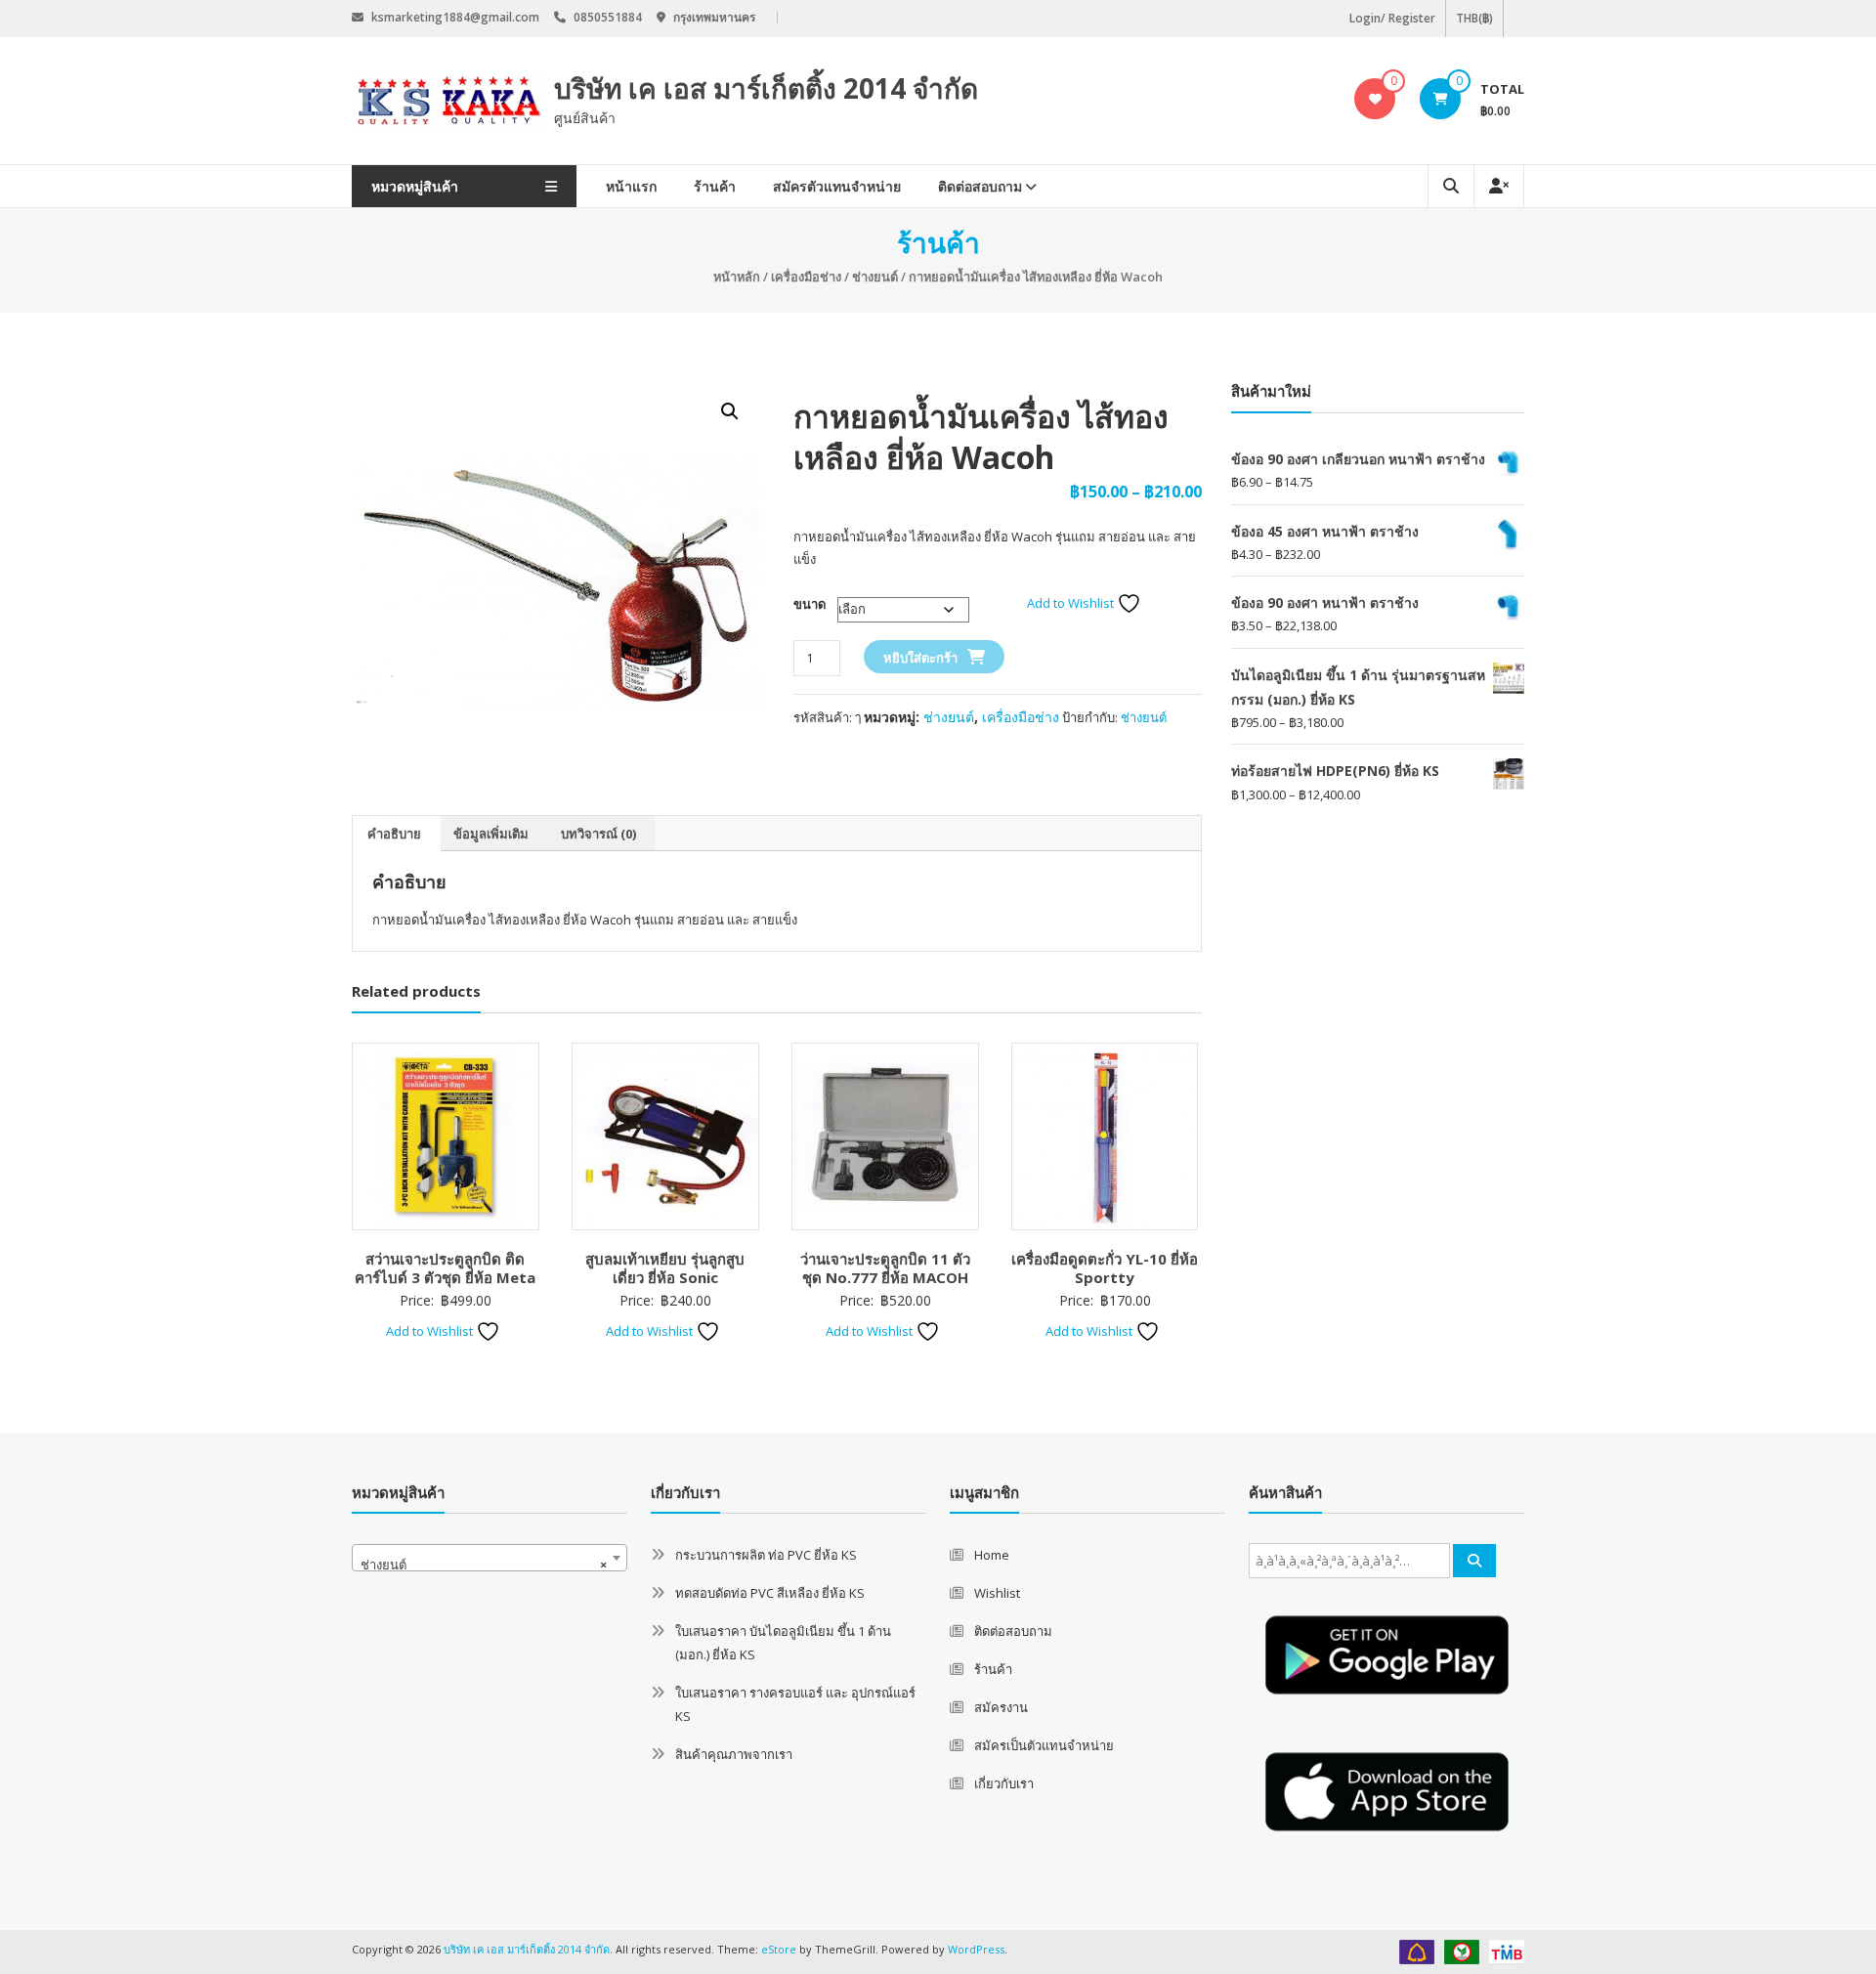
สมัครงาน (1001, 1707)
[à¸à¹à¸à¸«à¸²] (1474, 1561)
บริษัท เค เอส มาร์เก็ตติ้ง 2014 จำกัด (766, 88)
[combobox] (490, 1558)
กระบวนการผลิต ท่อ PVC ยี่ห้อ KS (766, 1555)
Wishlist (997, 1593)
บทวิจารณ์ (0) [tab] (598, 834)
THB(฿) (1474, 18)
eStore (779, 1949)
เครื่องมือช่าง (806, 277)
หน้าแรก (631, 186)
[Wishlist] (1375, 99)
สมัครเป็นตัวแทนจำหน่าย (1044, 1745)
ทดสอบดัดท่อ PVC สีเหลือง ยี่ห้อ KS (770, 1593)
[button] (730, 411)
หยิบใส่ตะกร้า (920, 658)
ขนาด (810, 604)
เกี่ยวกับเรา (1004, 1783)
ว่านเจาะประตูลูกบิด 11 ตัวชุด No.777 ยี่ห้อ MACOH (885, 1268)
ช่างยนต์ (875, 277)
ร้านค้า (715, 186)
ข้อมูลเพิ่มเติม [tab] (491, 834)
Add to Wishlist (1072, 603)
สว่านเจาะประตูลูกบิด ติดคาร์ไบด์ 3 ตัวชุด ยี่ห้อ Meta (445, 1268)
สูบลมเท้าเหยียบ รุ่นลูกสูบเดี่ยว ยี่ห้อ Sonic (665, 1268)
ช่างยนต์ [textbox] (484, 1565)
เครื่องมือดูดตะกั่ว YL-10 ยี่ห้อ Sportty (1105, 1268)
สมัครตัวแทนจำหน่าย (837, 186)
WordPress (976, 1949)
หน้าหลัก (737, 277)
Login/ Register (1392, 18)
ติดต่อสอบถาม (980, 186)
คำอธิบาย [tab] (394, 834)
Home (992, 1555)
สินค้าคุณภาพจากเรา (734, 1754)
